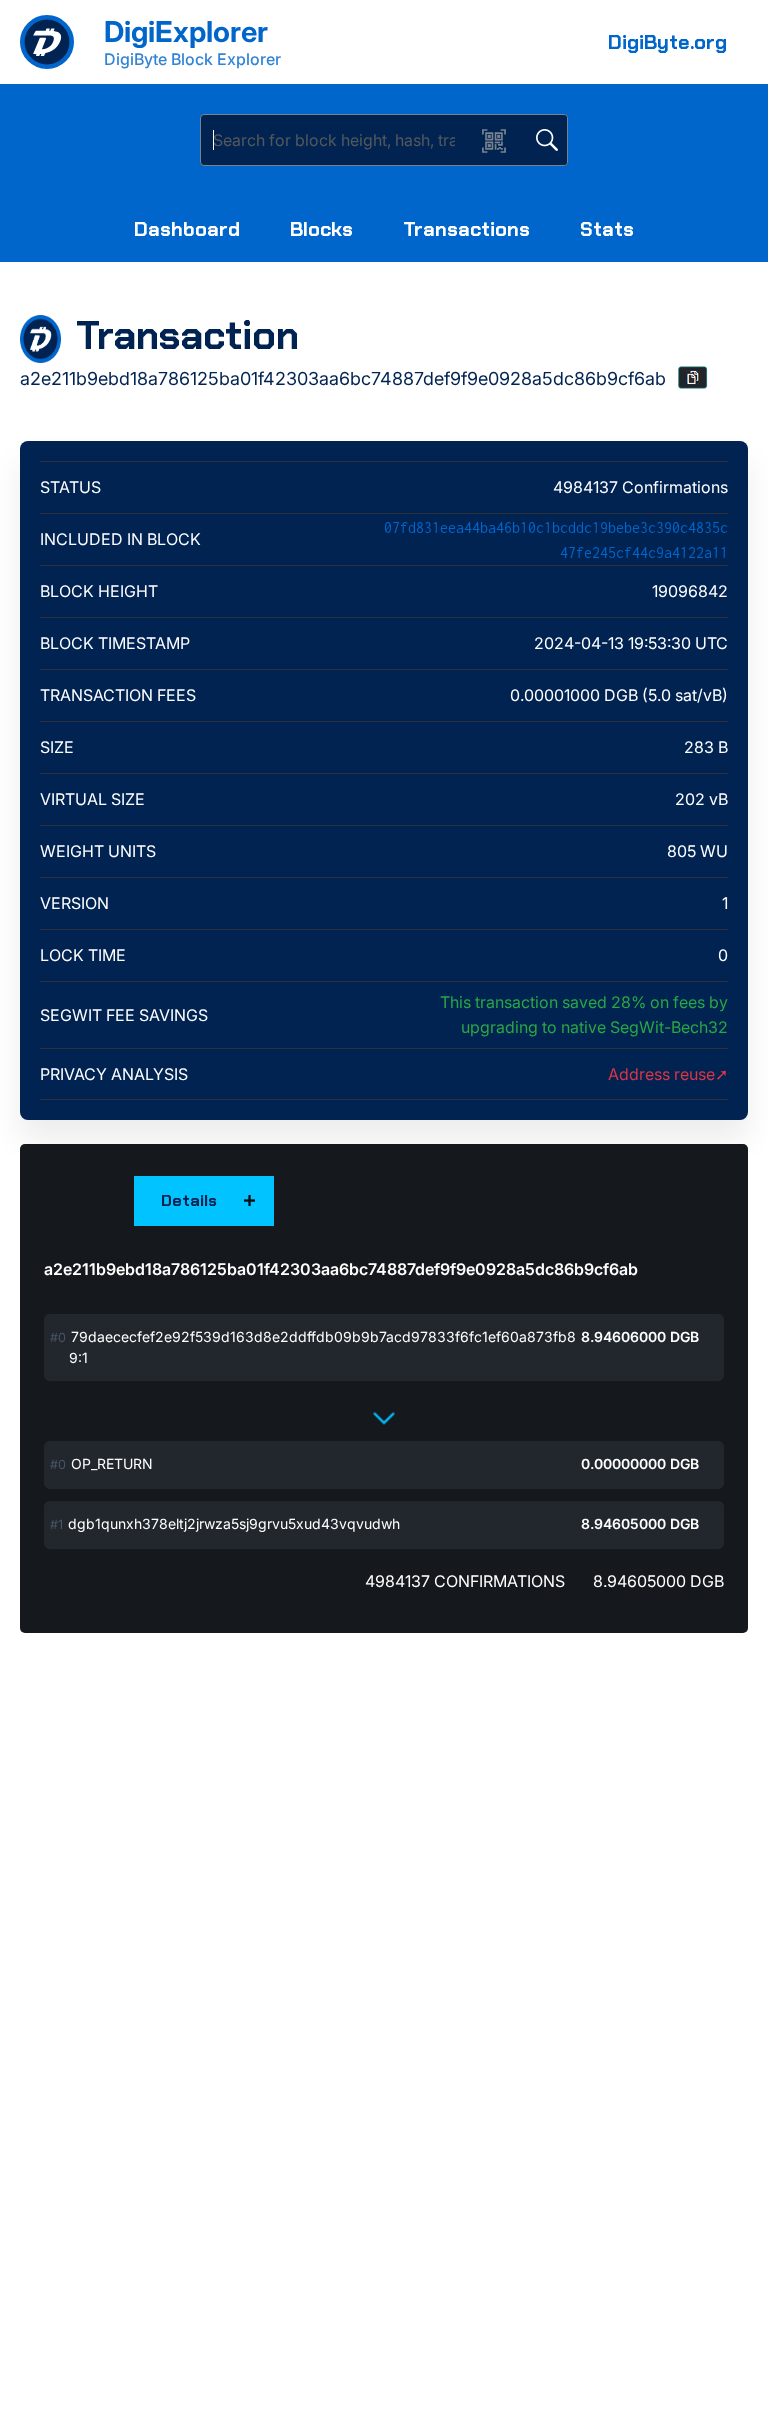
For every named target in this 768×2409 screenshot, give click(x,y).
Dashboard (187, 229)
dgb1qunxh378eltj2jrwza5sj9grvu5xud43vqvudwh (234, 1523)
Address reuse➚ (668, 1074)
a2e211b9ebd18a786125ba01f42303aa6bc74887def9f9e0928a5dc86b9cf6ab (341, 1269)
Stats (607, 229)
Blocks (321, 229)
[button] (693, 377)
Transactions (466, 229)
